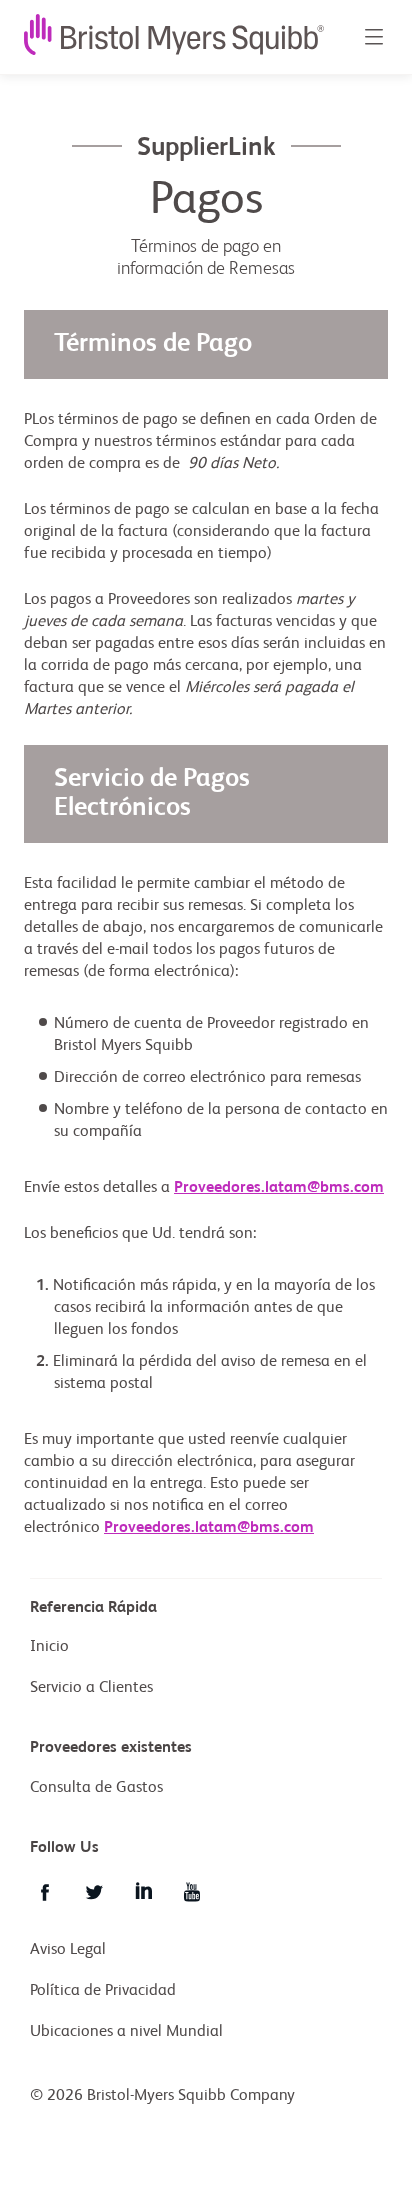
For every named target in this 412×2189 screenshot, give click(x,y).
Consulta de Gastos (96, 1788)
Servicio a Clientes (91, 1688)
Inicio (49, 1647)
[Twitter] (94, 1892)
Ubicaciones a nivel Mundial (126, 2032)
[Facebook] (45, 1892)
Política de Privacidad (103, 1991)
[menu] (373, 37)
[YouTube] (192, 1892)
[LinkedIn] (143, 1892)
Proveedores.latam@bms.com (279, 1188)
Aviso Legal (68, 1950)
